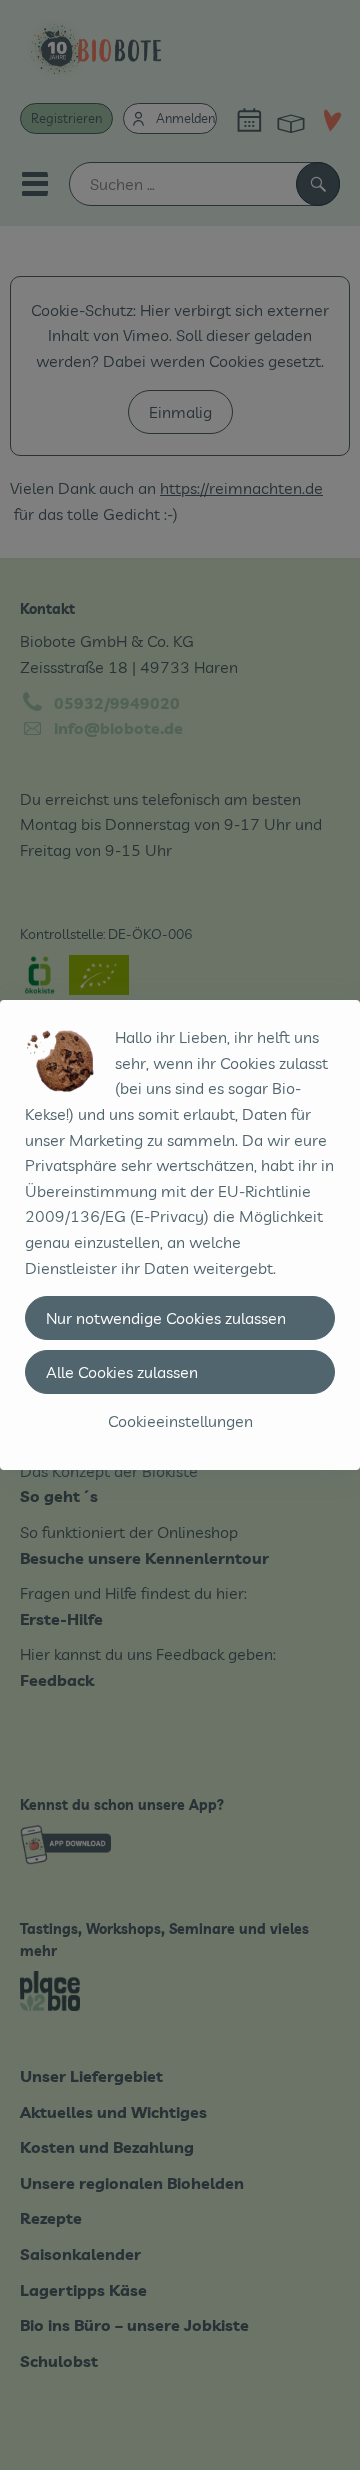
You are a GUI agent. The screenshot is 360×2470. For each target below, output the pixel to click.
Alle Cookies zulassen (122, 1372)
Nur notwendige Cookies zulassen (166, 1318)
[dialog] (180, 1235)
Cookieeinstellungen (180, 1421)
